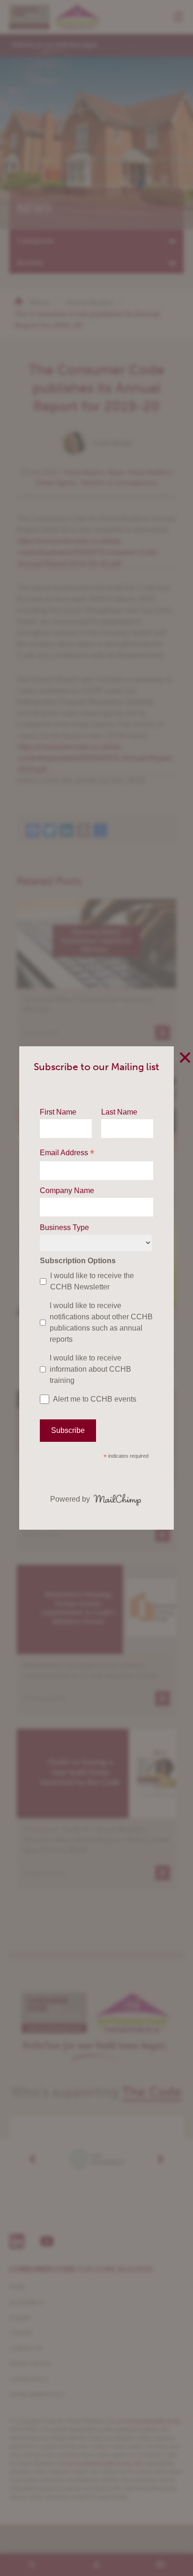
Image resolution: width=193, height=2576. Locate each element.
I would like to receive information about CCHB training (90, 1369)
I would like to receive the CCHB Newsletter (92, 1281)
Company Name (67, 1191)
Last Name (119, 1112)
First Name (58, 1112)
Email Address (67, 1154)
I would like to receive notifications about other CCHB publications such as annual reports (101, 1322)
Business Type (64, 1227)
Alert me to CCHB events (95, 1399)
